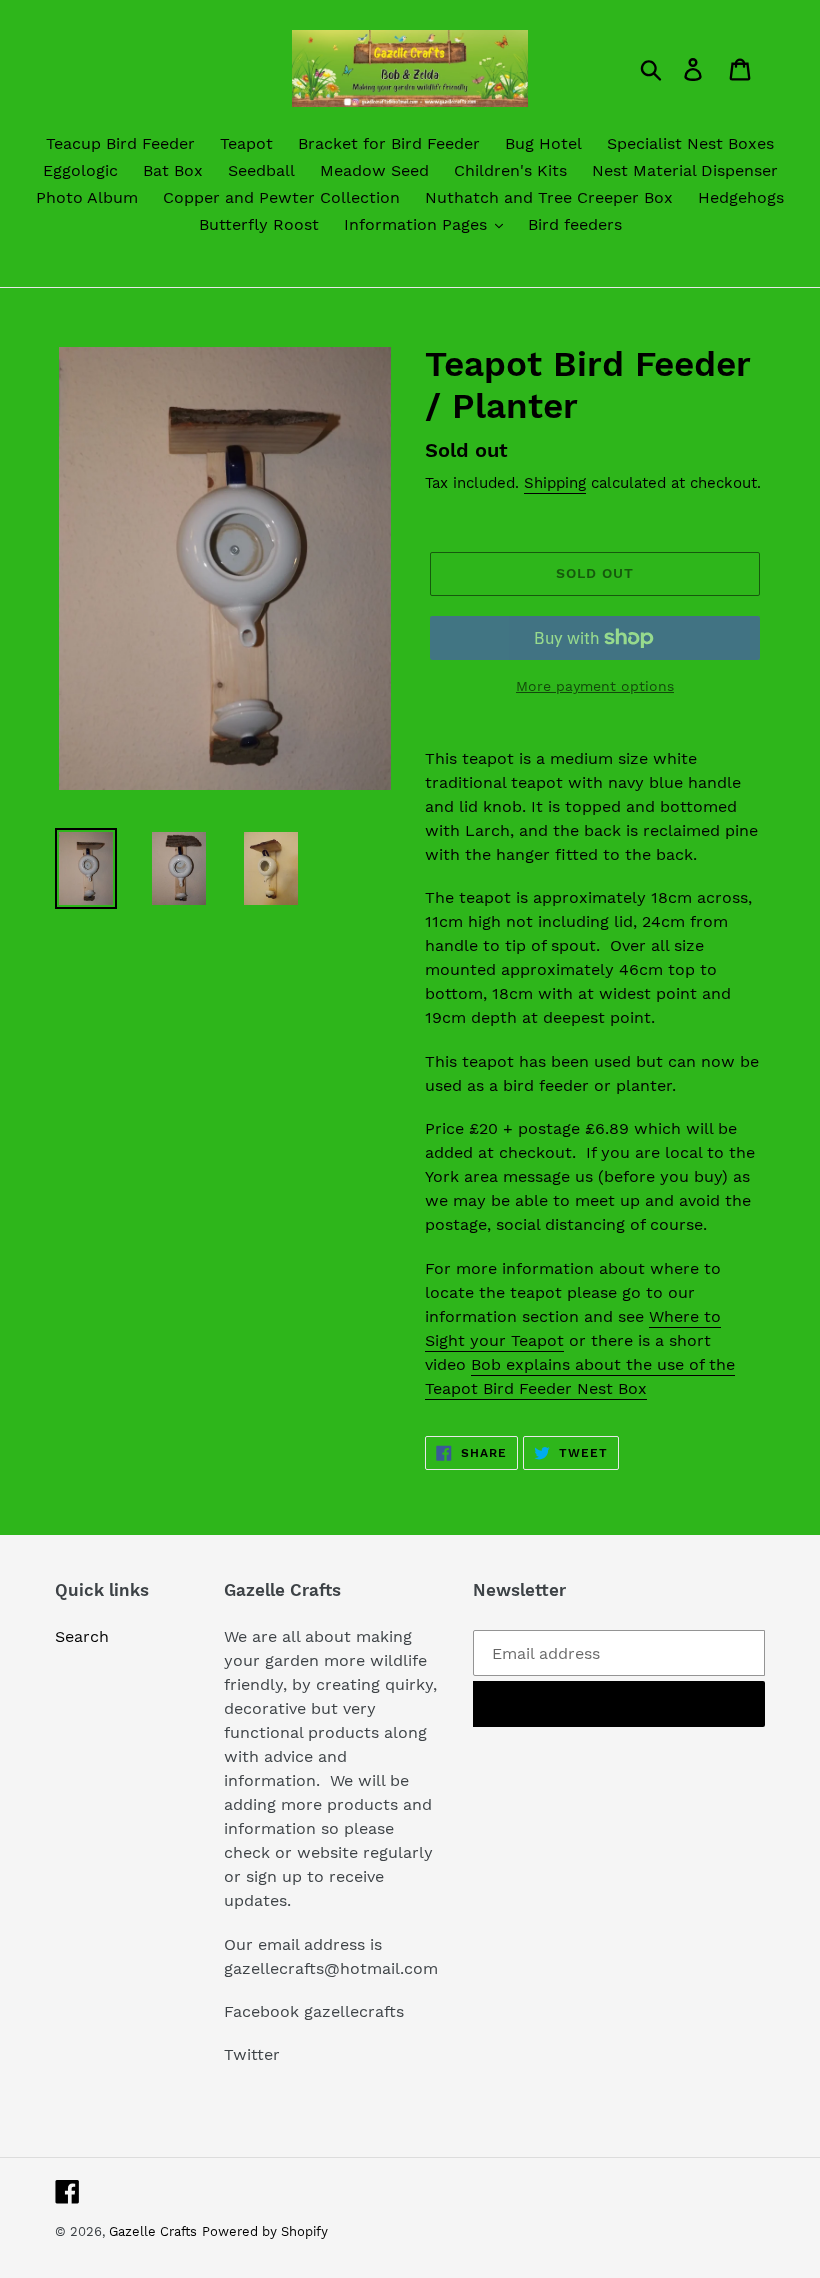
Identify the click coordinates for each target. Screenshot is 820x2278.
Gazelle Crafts (153, 2231)
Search (82, 1636)
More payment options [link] (595, 686)
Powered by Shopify (265, 2231)
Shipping (555, 483)
